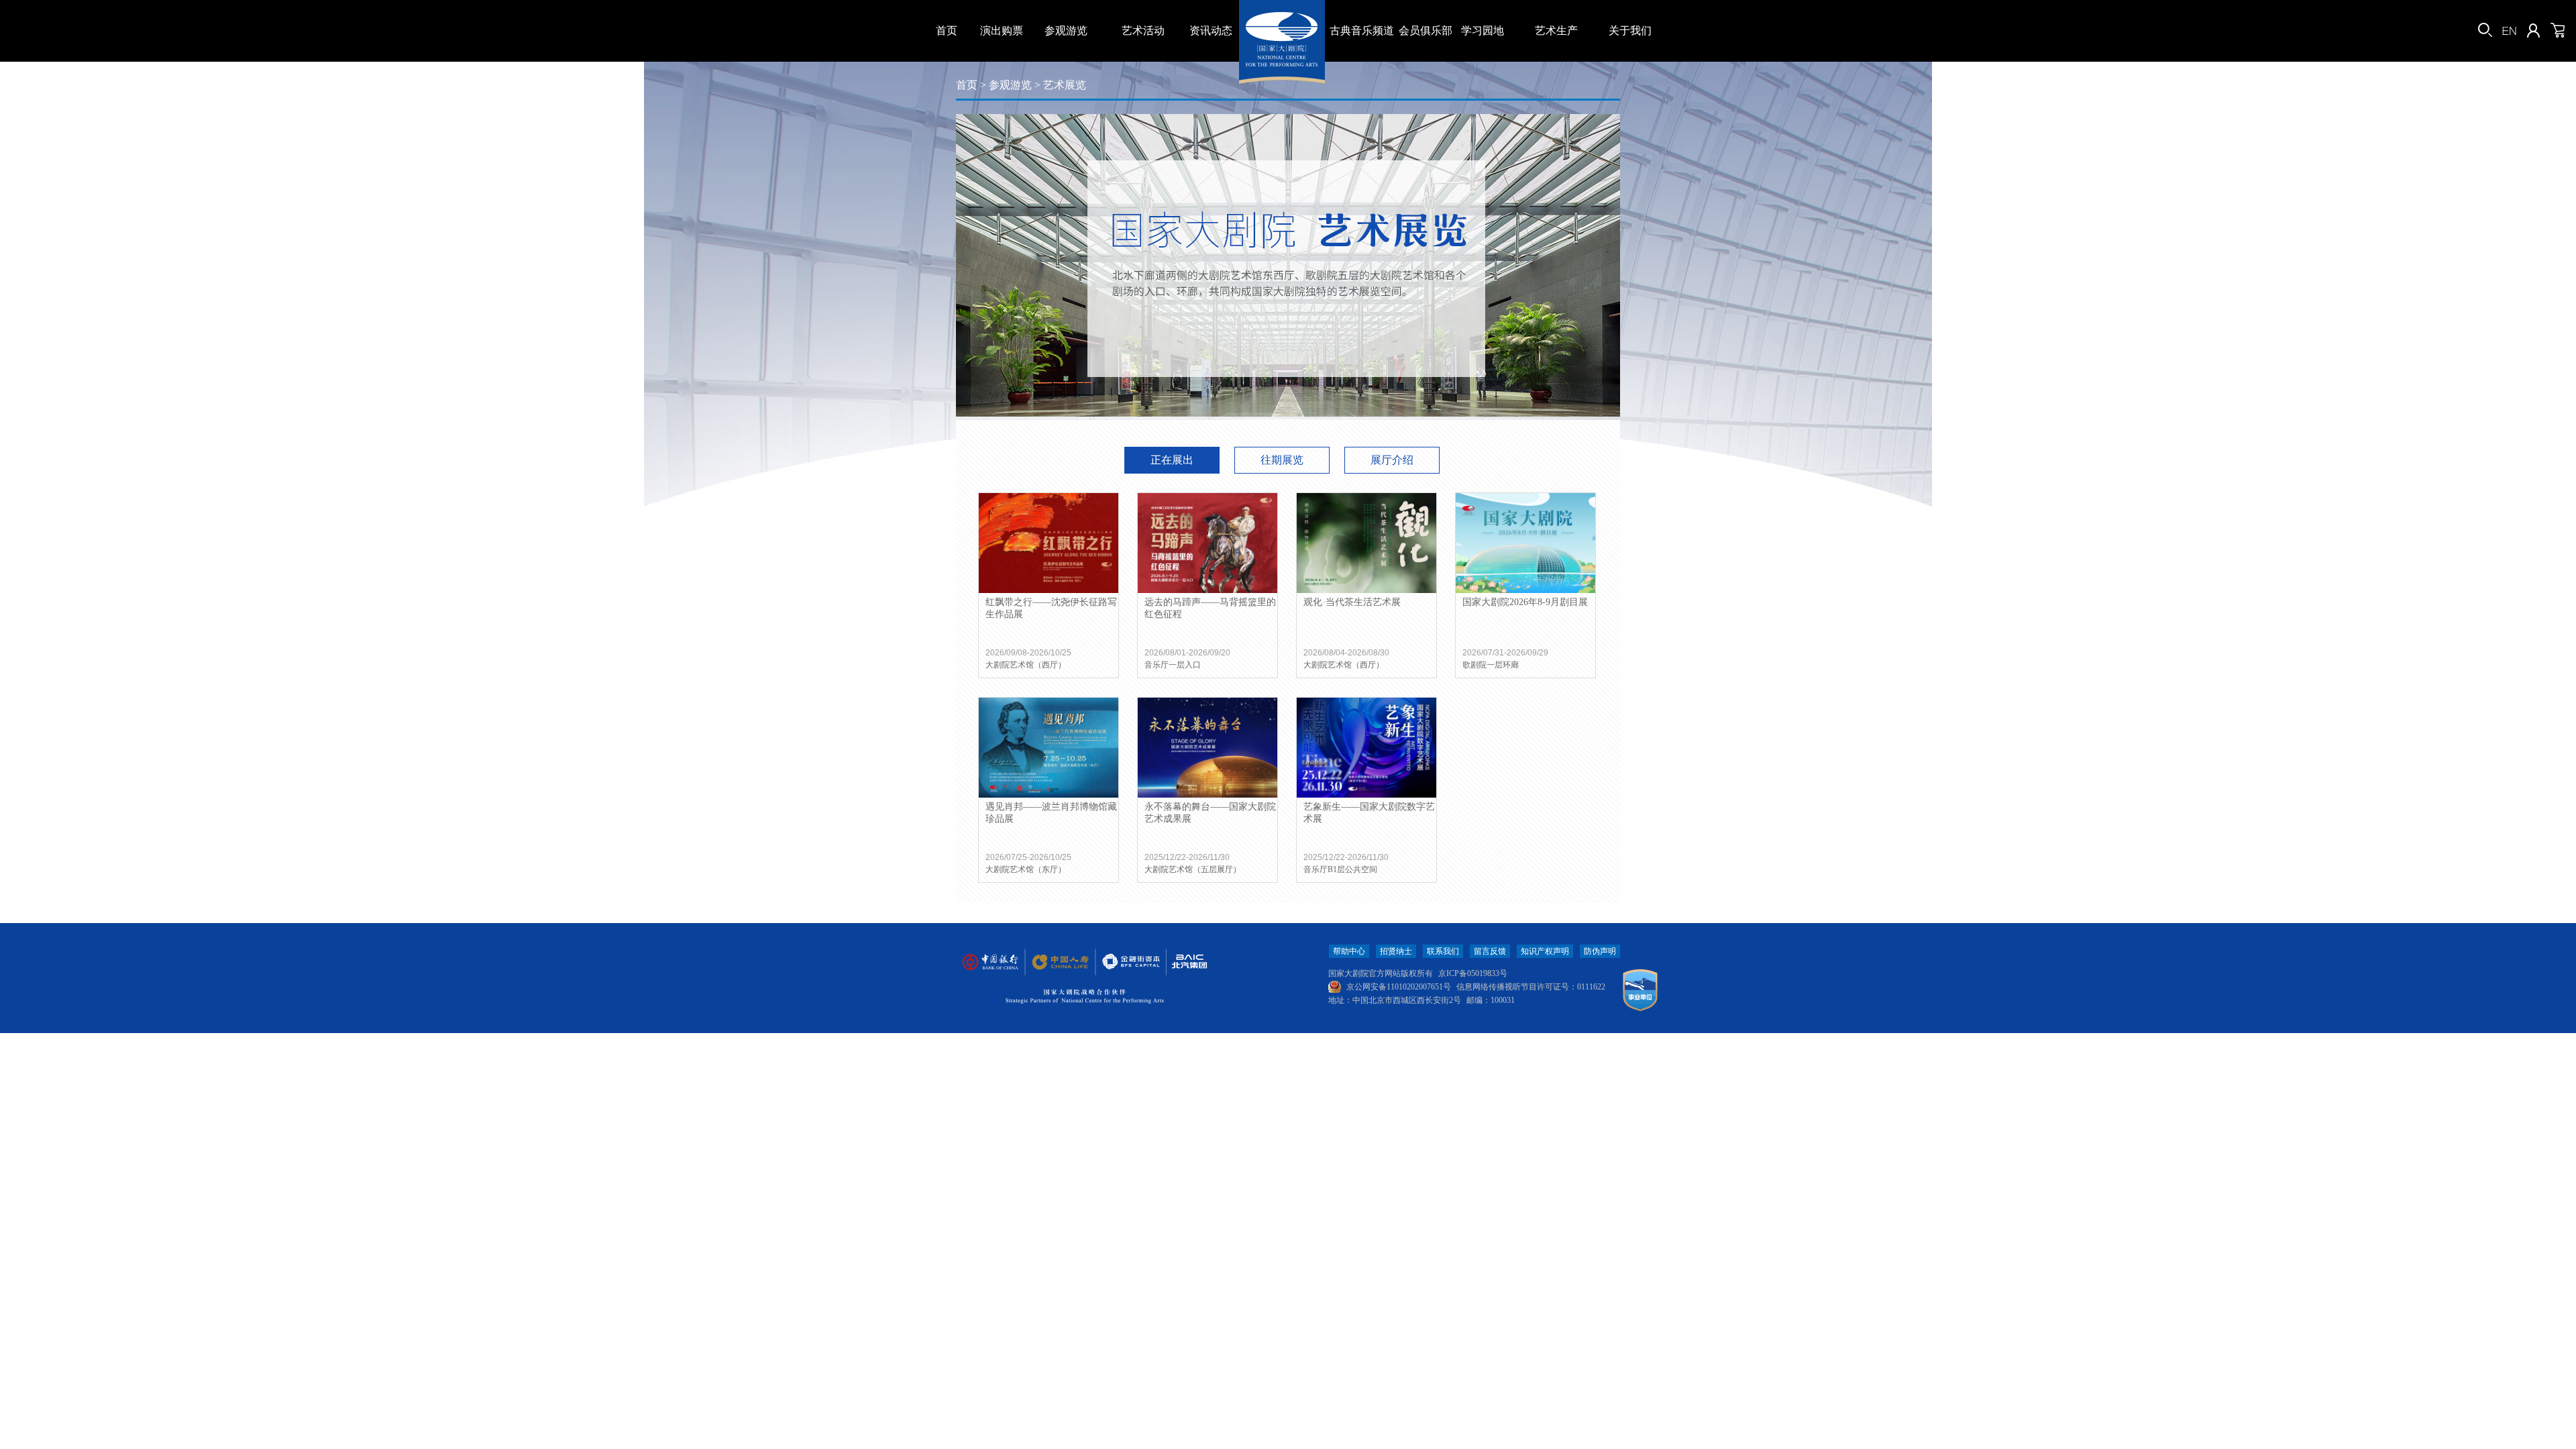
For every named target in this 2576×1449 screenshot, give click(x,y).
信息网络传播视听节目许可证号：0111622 (1531, 987)
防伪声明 (1600, 951)
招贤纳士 (1396, 951)
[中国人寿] (1059, 962)
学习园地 (1483, 31)
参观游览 (1066, 31)
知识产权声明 (1545, 951)
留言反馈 (1490, 951)
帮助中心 (1349, 951)
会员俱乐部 (1426, 31)
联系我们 (1443, 951)
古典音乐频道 (1362, 31)
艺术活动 (1143, 31)
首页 (947, 31)
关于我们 (1630, 31)
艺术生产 (1556, 31)
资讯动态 (1211, 31)
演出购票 (1002, 31)
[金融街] (1124, 962)
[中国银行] (990, 962)
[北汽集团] (1185, 962)
